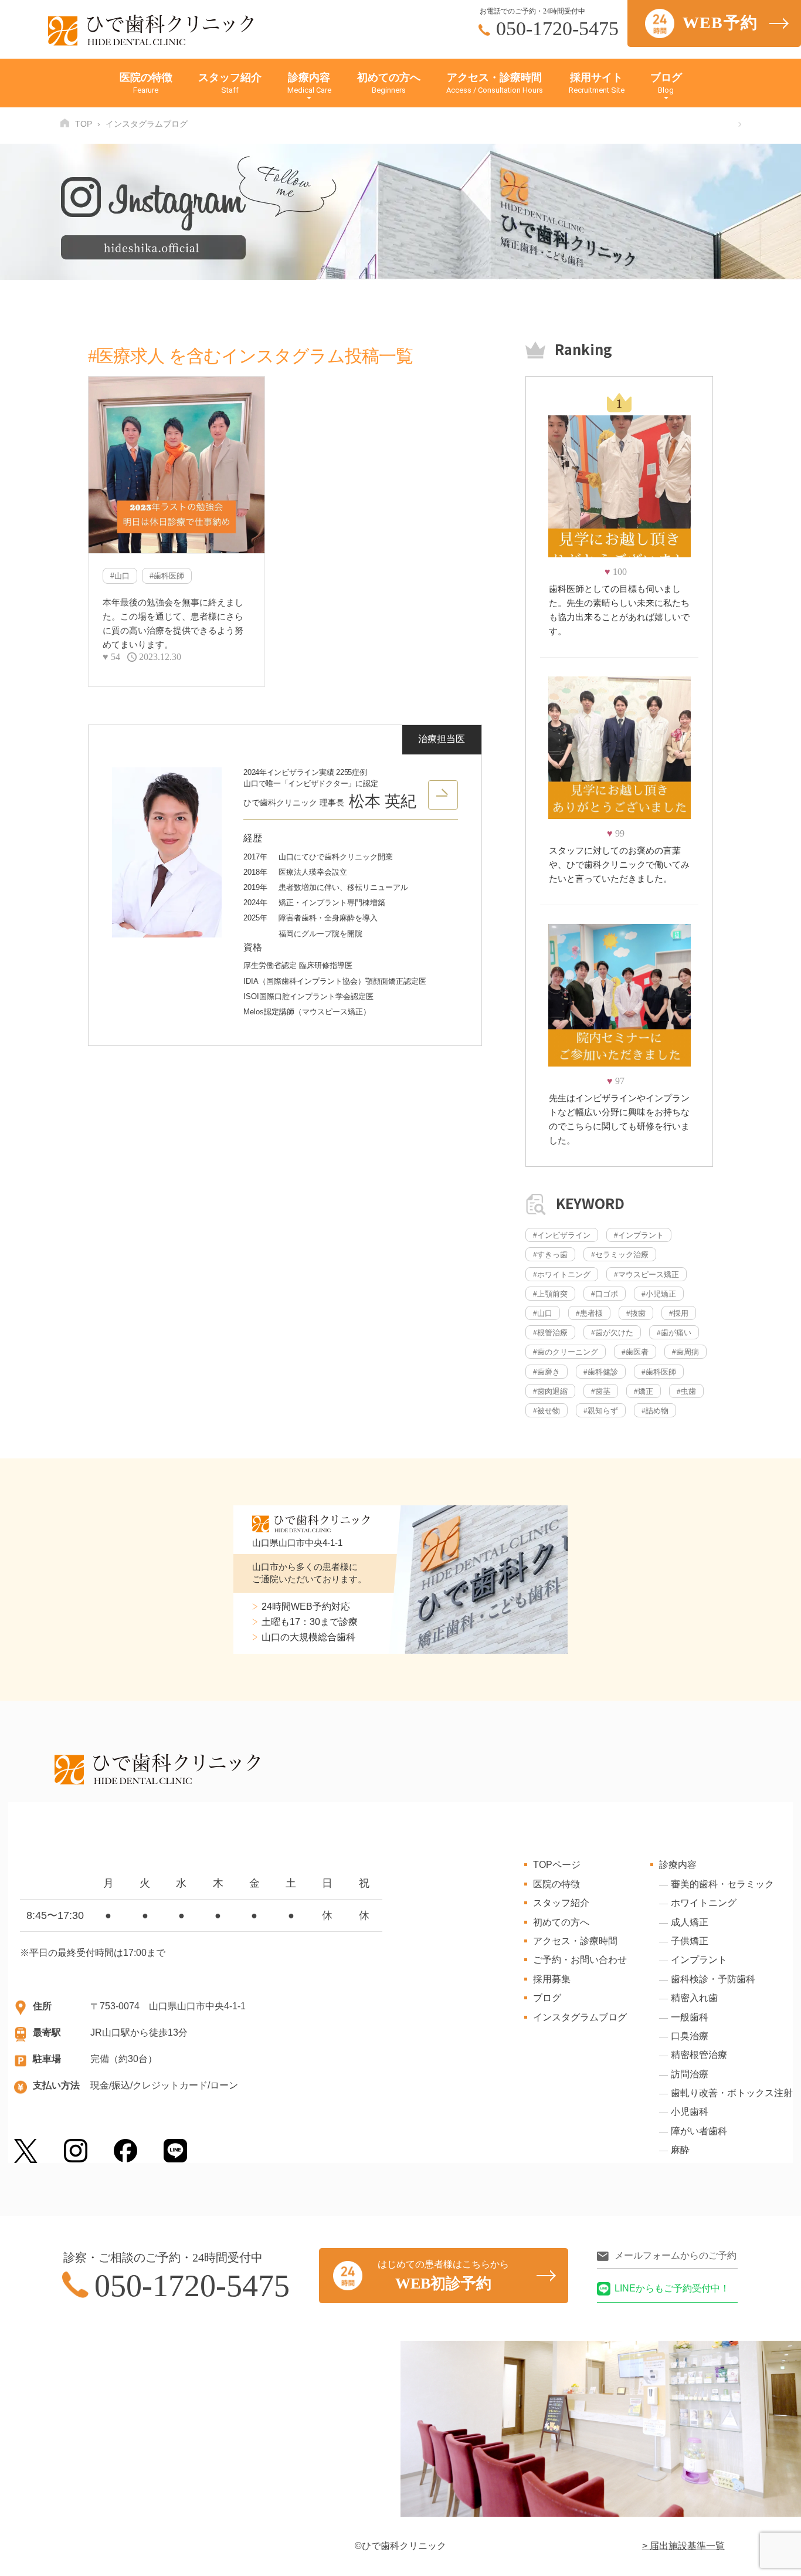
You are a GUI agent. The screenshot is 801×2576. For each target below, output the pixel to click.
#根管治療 (550, 1333)
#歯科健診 (601, 1372)
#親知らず (601, 1411)
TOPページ (557, 1865)
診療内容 (309, 83)
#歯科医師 (167, 576)
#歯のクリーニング (566, 1352)
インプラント (699, 1960)
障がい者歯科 (699, 2131)
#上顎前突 (550, 1294)
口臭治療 (690, 2036)
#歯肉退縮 (550, 1391)
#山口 (120, 576)
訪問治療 (690, 2074)
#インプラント (639, 1235)
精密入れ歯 (694, 1998)
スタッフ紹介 (230, 83)
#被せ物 (547, 1411)
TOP (84, 124)
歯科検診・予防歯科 (713, 1979)
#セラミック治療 (620, 1255)
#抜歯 (636, 1313)
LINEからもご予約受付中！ (672, 2288)
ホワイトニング (704, 1903)
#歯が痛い (674, 1333)
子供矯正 (690, 1941)
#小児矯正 (659, 1294)
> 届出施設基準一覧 (683, 2546)
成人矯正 (690, 1922)
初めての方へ (389, 83)
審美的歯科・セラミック (722, 1884)
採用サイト (597, 83)
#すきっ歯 (550, 1255)
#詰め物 (655, 1411)
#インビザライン (562, 1235)
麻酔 (680, 2150)
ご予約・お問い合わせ (580, 1960)
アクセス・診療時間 (495, 83)
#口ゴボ (605, 1294)
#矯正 (644, 1391)
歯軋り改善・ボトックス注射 (732, 2093)
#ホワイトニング (562, 1275)
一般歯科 (690, 2017)
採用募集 (552, 1979)
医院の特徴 (146, 83)
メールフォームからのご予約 (676, 2255)
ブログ (666, 83)
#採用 (679, 1313)
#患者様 (589, 1313)
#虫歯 (686, 1391)
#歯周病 (685, 1352)
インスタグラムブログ (580, 2017)
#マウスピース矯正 (646, 1275)
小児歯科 (690, 2112)
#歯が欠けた (612, 1333)
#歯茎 (601, 1391)
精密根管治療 (699, 2055)
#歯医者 (635, 1352)
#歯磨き (547, 1372)
